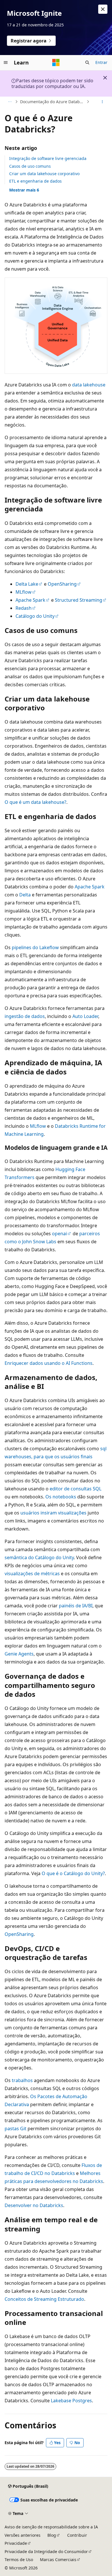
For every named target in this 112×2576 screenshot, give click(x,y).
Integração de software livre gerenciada (48, 158)
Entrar (101, 62)
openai (59, 1234)
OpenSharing (62, 584)
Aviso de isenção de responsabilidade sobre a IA (51, 2527)
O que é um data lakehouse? (35, 802)
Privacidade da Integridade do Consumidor (46, 2551)
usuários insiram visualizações (53, 1513)
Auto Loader (85, 1016)
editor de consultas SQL (76, 1489)
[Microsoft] (56, 62)
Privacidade (16, 2543)
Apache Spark (30, 600)
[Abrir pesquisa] (87, 62)
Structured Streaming (79, 600)
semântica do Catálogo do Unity (39, 1557)
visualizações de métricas (32, 1574)
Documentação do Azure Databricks (53, 102)
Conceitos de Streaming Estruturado (44, 2299)
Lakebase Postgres (71, 2401)
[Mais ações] (102, 102)
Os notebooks (61, 1497)
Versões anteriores (23, 2535)
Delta (25, 895)
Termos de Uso (19, 2560)
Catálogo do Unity (35, 616)
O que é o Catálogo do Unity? (73, 1873)
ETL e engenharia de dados (35, 181)
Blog (52, 2535)
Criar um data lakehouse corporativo (44, 174)
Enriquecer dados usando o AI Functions (49, 1363)
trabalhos (22, 2080)
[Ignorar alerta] (103, 9)
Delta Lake (27, 584)
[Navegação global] (6, 62)
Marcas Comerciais (58, 2560)
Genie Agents (19, 1654)
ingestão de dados (25, 1016)
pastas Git (16, 2129)
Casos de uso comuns (30, 166)
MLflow (24, 592)
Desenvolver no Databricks (34, 2205)
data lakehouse (89, 385)
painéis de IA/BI (76, 1606)
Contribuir (77, 2535)
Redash (24, 608)
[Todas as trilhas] (10, 102)
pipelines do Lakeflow (35, 947)
